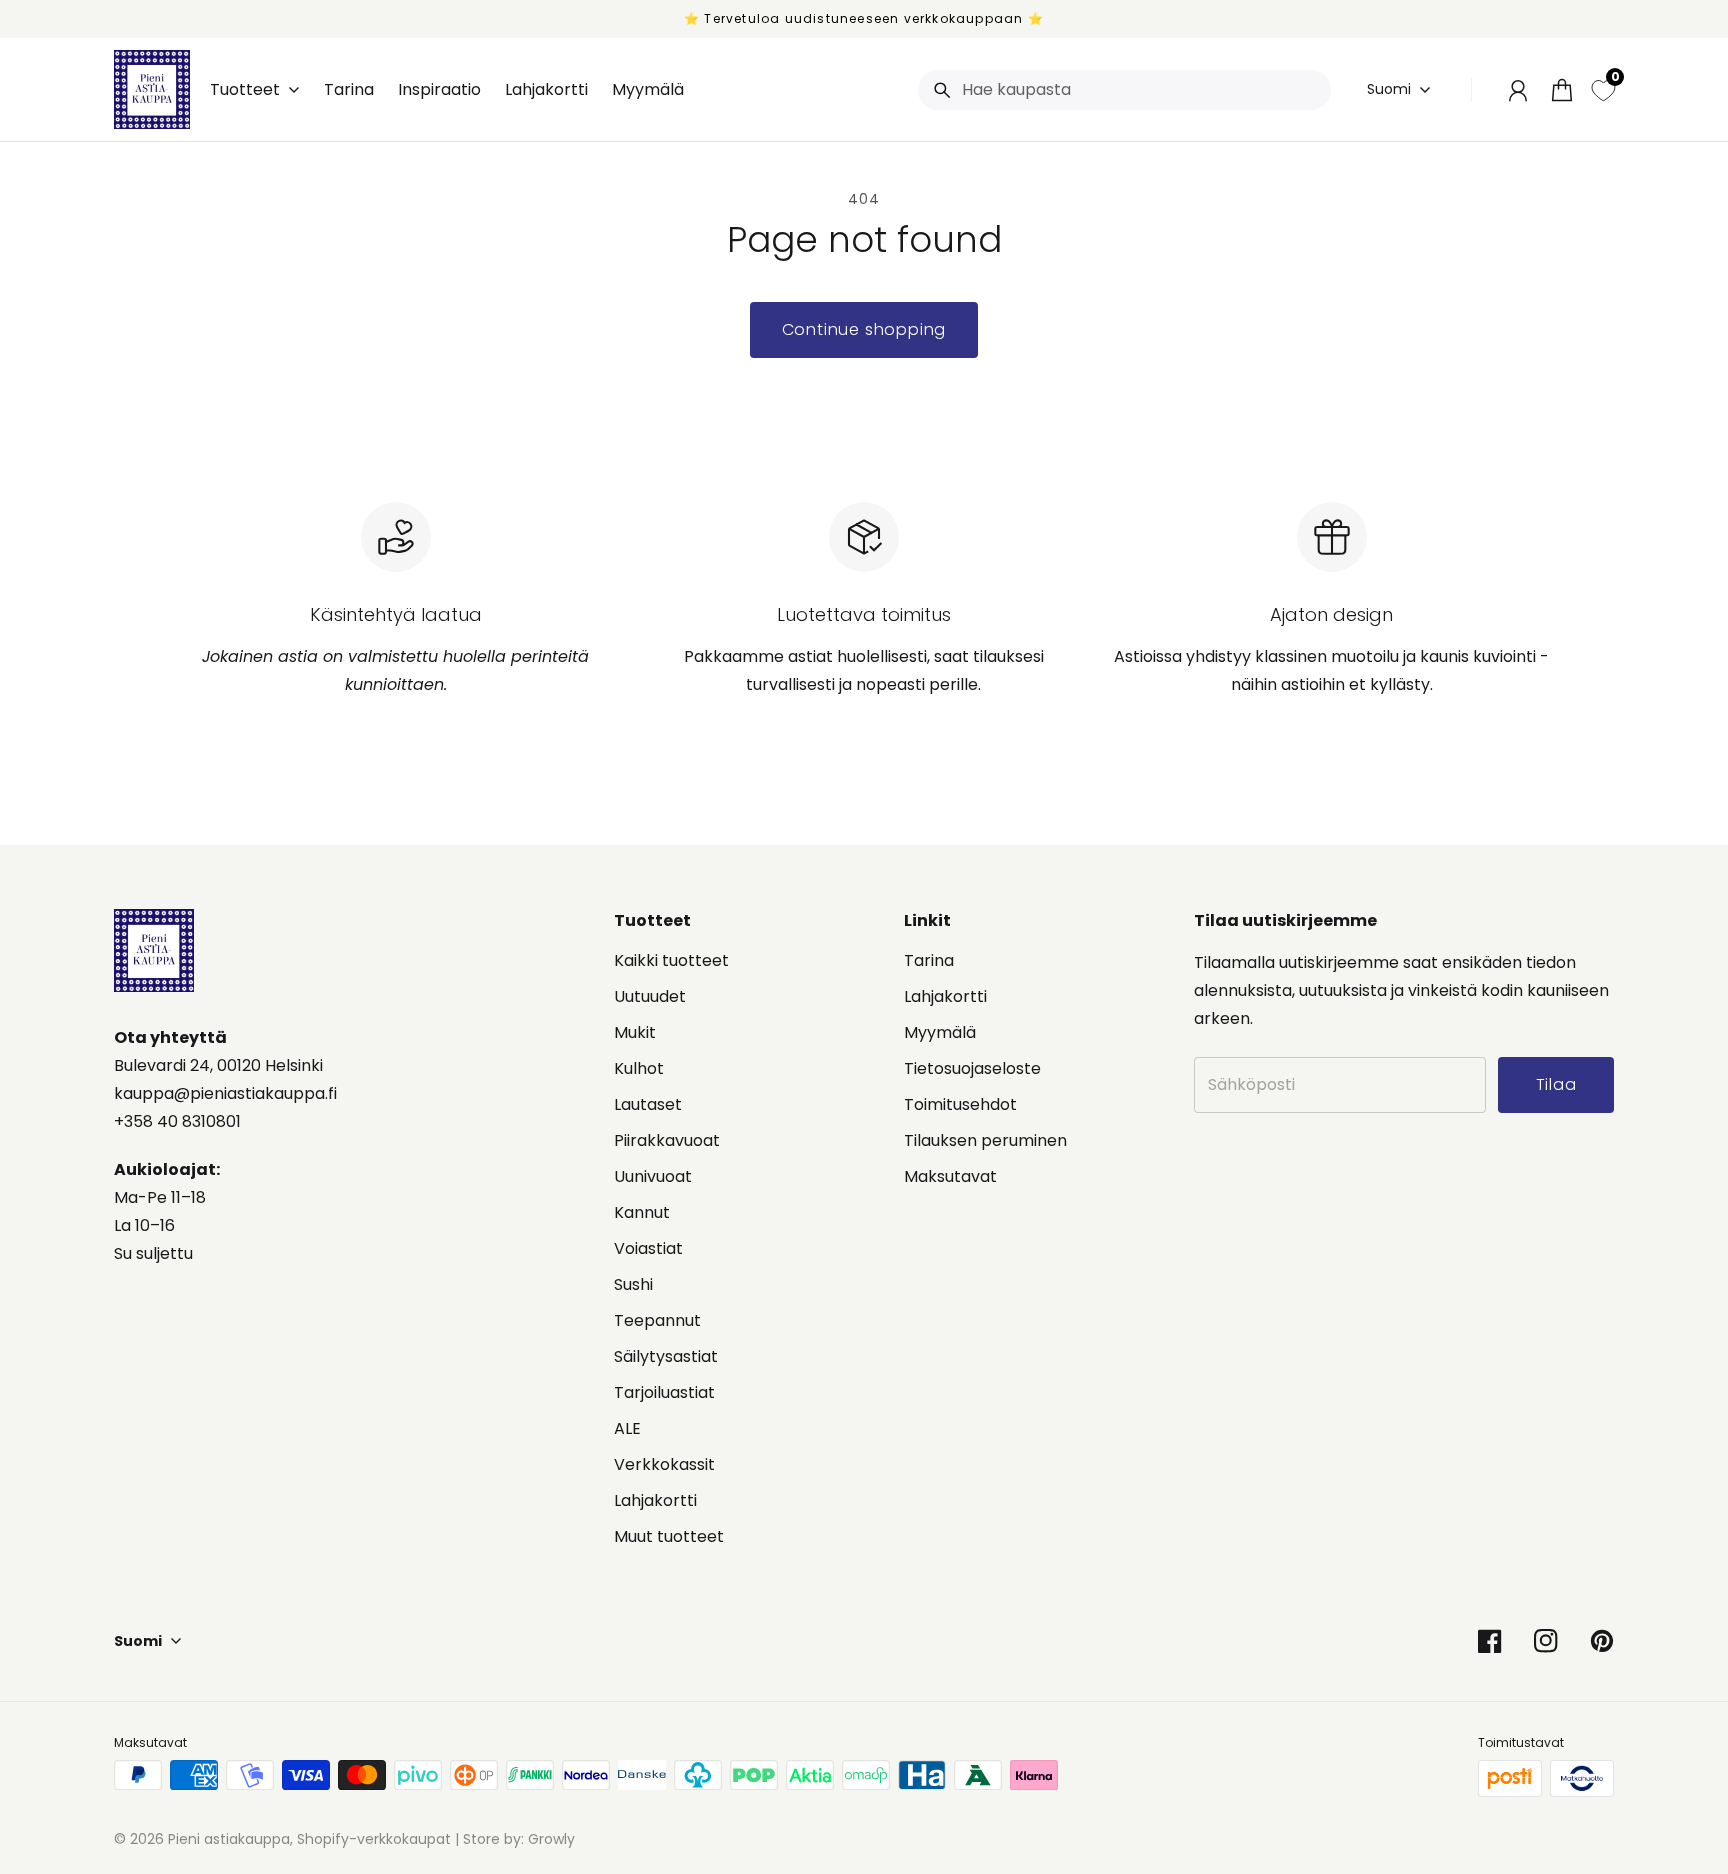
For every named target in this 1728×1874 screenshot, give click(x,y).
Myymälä (940, 1032)
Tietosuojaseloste (972, 1068)
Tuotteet (245, 90)
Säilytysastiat (666, 1356)
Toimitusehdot (960, 1104)
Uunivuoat (653, 1176)
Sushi (633, 1284)
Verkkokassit (664, 1464)
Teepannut (657, 1320)
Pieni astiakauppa (229, 1839)
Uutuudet (650, 996)
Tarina (929, 960)
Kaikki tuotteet (671, 960)
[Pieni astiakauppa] (152, 89)
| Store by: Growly (513, 1839)
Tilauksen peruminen (985, 1140)
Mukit (635, 1032)
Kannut (642, 1212)
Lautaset (648, 1104)
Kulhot (639, 1068)
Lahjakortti (655, 1500)
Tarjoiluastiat (664, 1392)
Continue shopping (864, 329)
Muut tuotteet (669, 1536)
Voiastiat (648, 1248)
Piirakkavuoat (667, 1140)
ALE (627, 1428)
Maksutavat (950, 1176)
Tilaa (1556, 1084)
